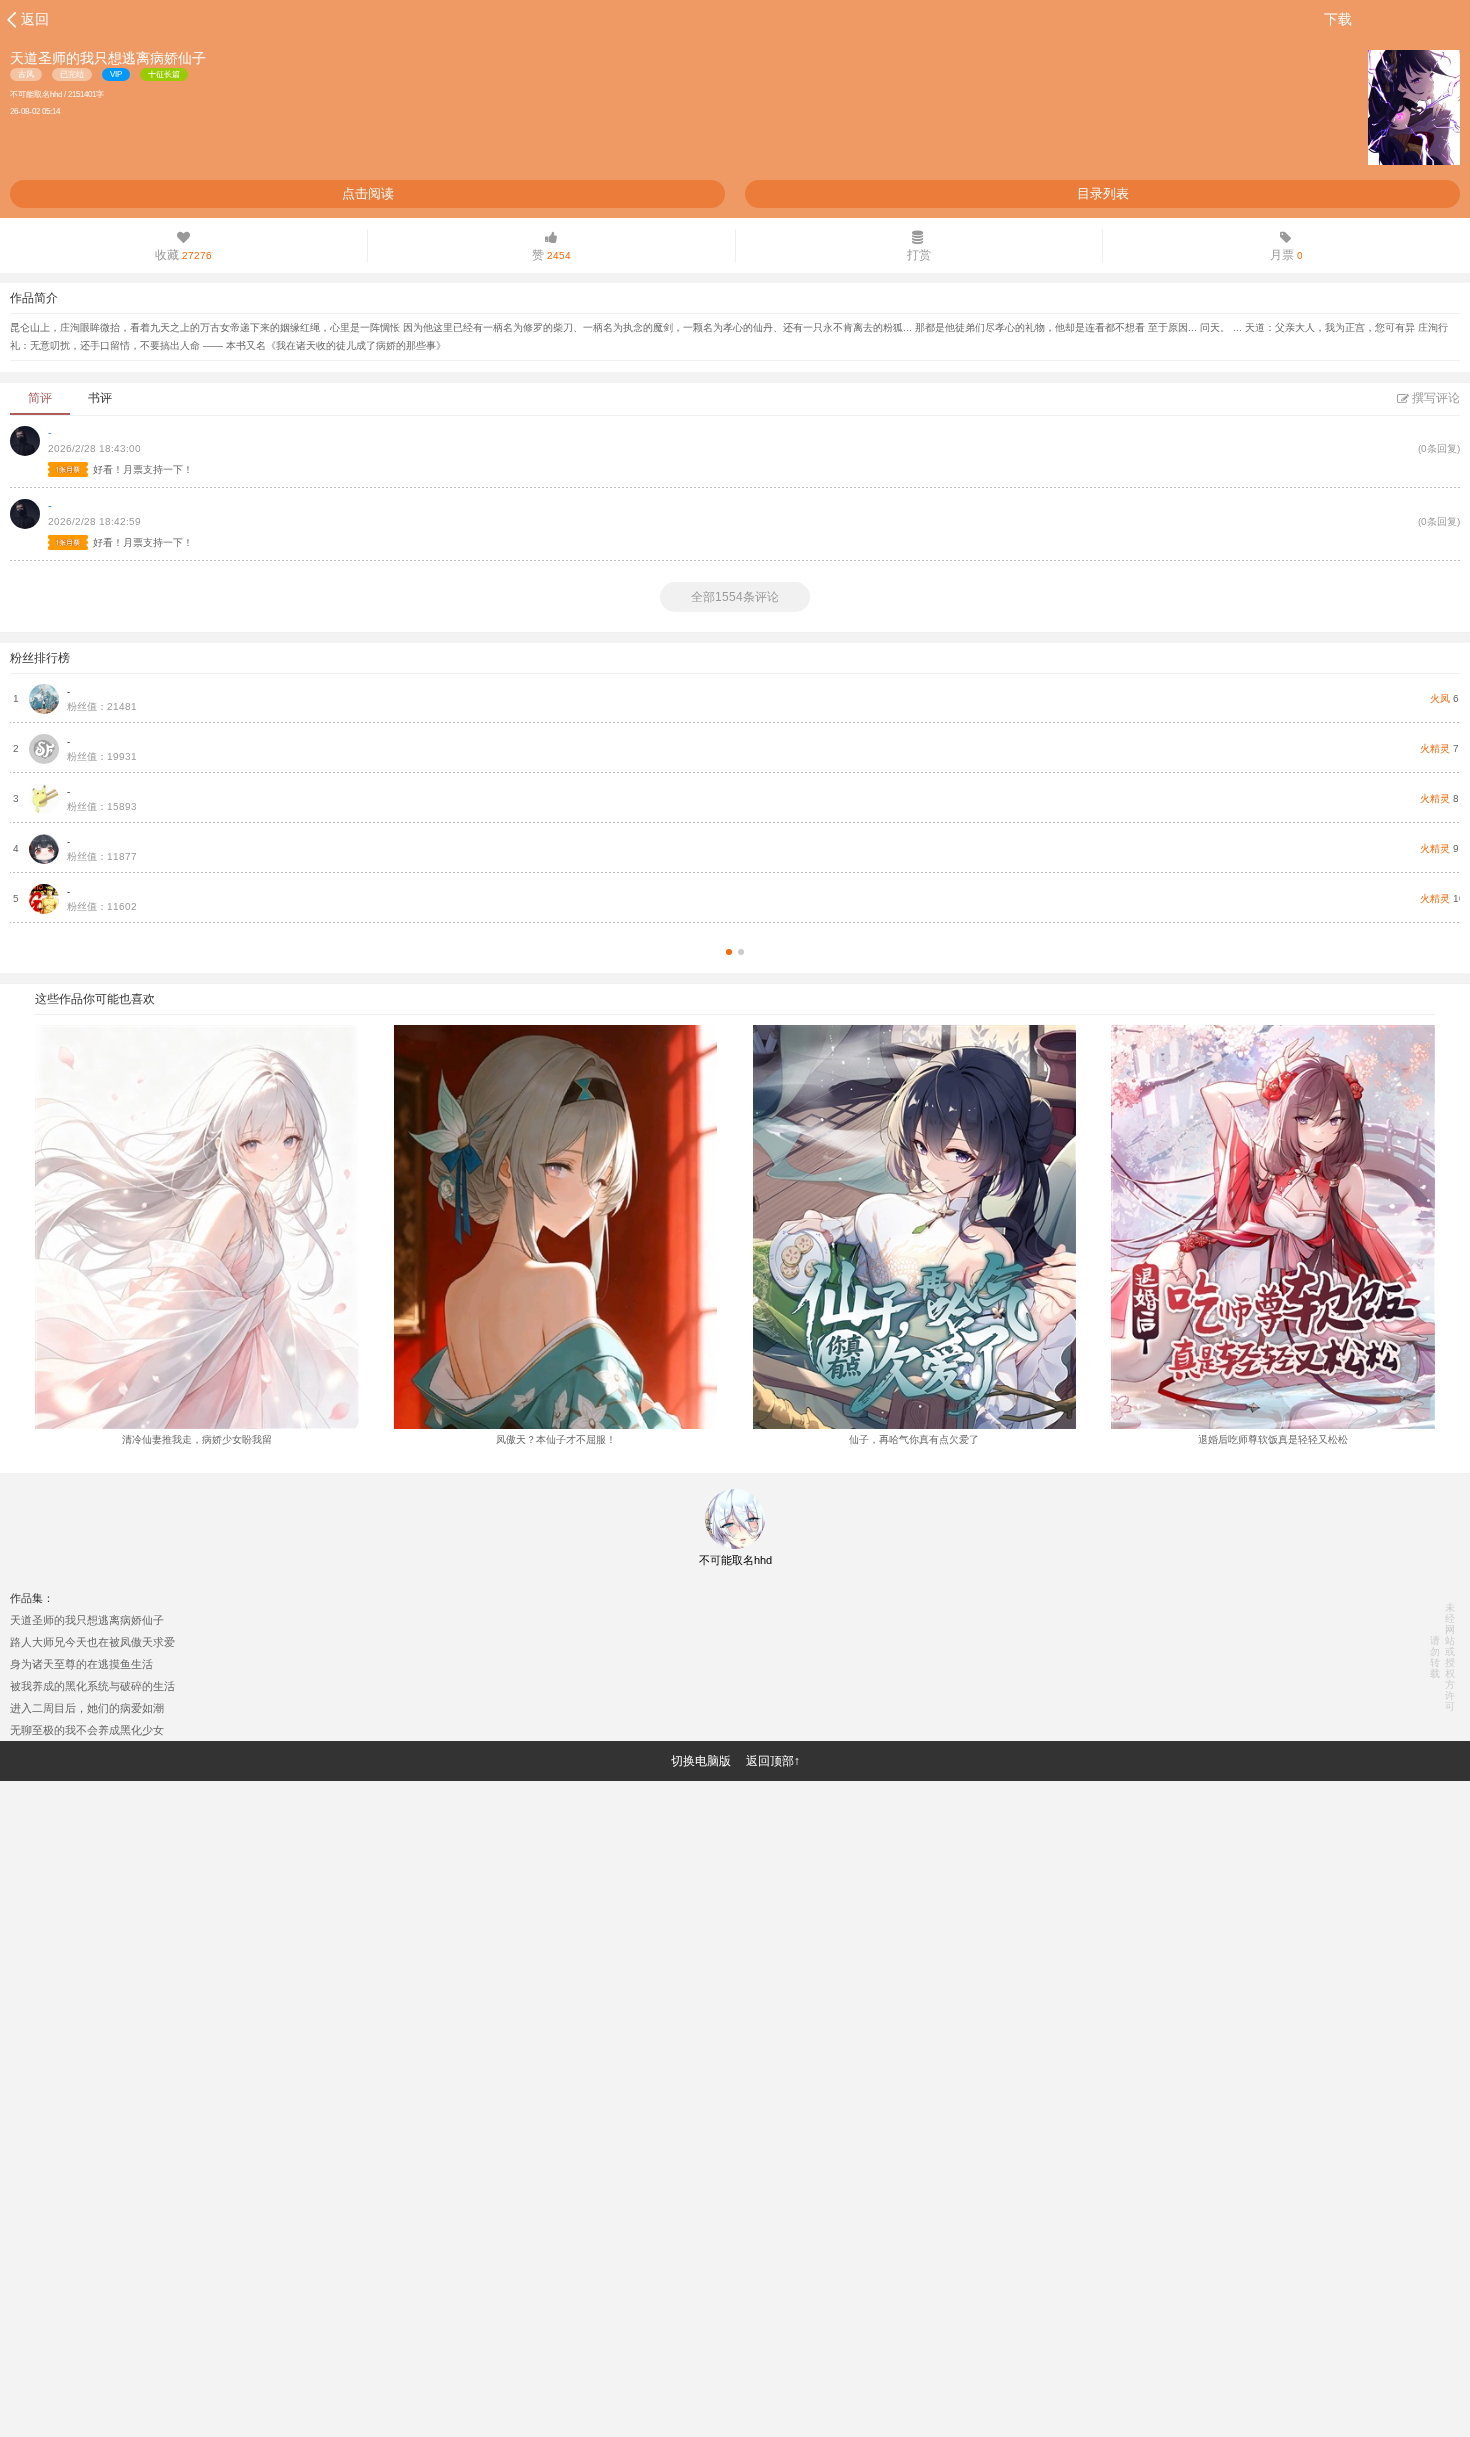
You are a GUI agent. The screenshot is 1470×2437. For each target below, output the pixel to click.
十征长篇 (164, 74)
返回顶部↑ (773, 1761)
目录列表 (1103, 193)
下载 (1338, 19)
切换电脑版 (701, 1761)
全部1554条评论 (735, 597)
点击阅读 (368, 193)
